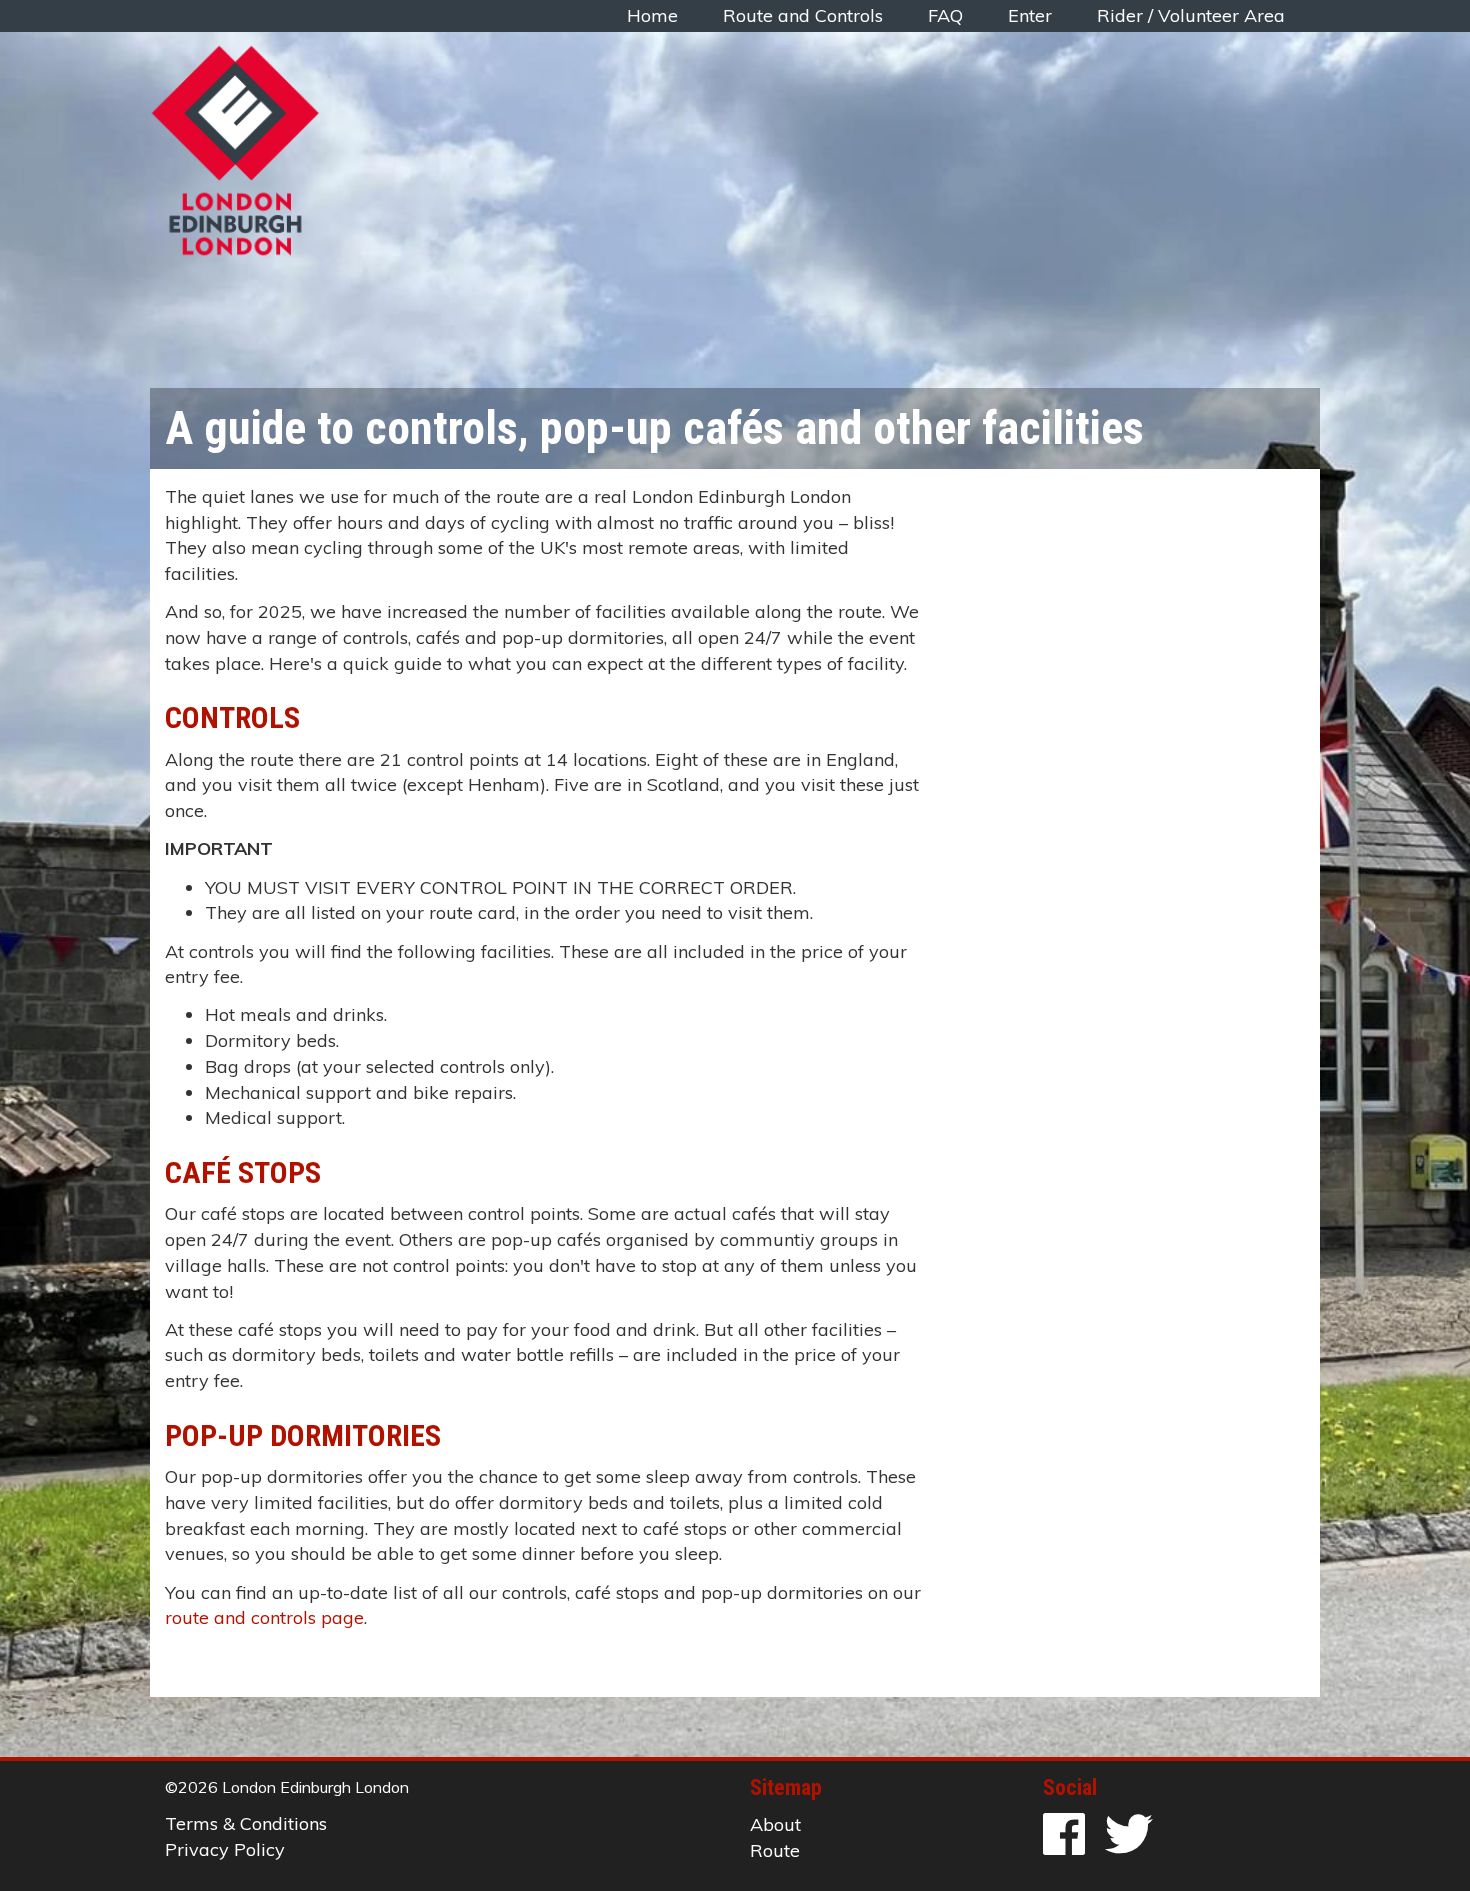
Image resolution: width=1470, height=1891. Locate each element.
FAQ (945, 15)
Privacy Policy (225, 1849)
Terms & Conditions (246, 1823)
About (775, 1824)
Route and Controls (803, 15)
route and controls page (264, 1617)
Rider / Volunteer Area (1191, 15)
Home (652, 15)
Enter (1030, 15)
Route (775, 1850)
